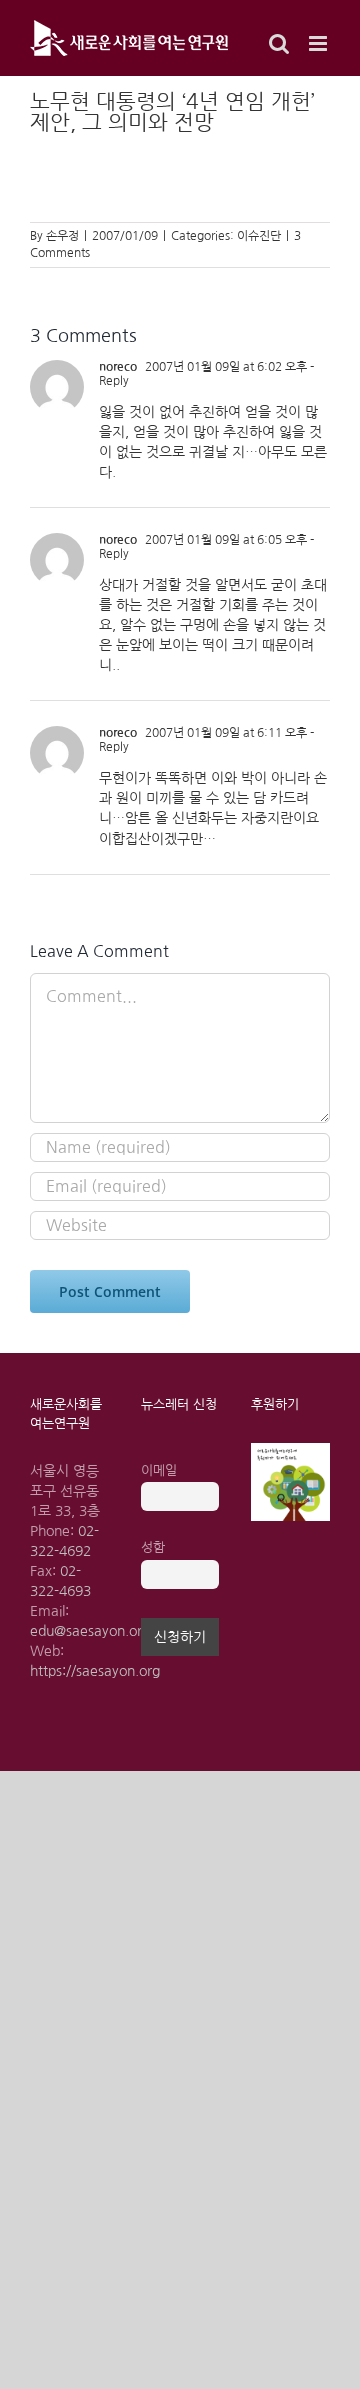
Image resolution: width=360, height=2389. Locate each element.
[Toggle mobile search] (279, 43)
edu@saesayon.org (90, 1631)
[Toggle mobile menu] (319, 43)
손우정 (62, 236)
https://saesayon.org (95, 1671)
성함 (153, 1547)
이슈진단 (259, 236)
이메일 (159, 1470)
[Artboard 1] (290, 1450)
